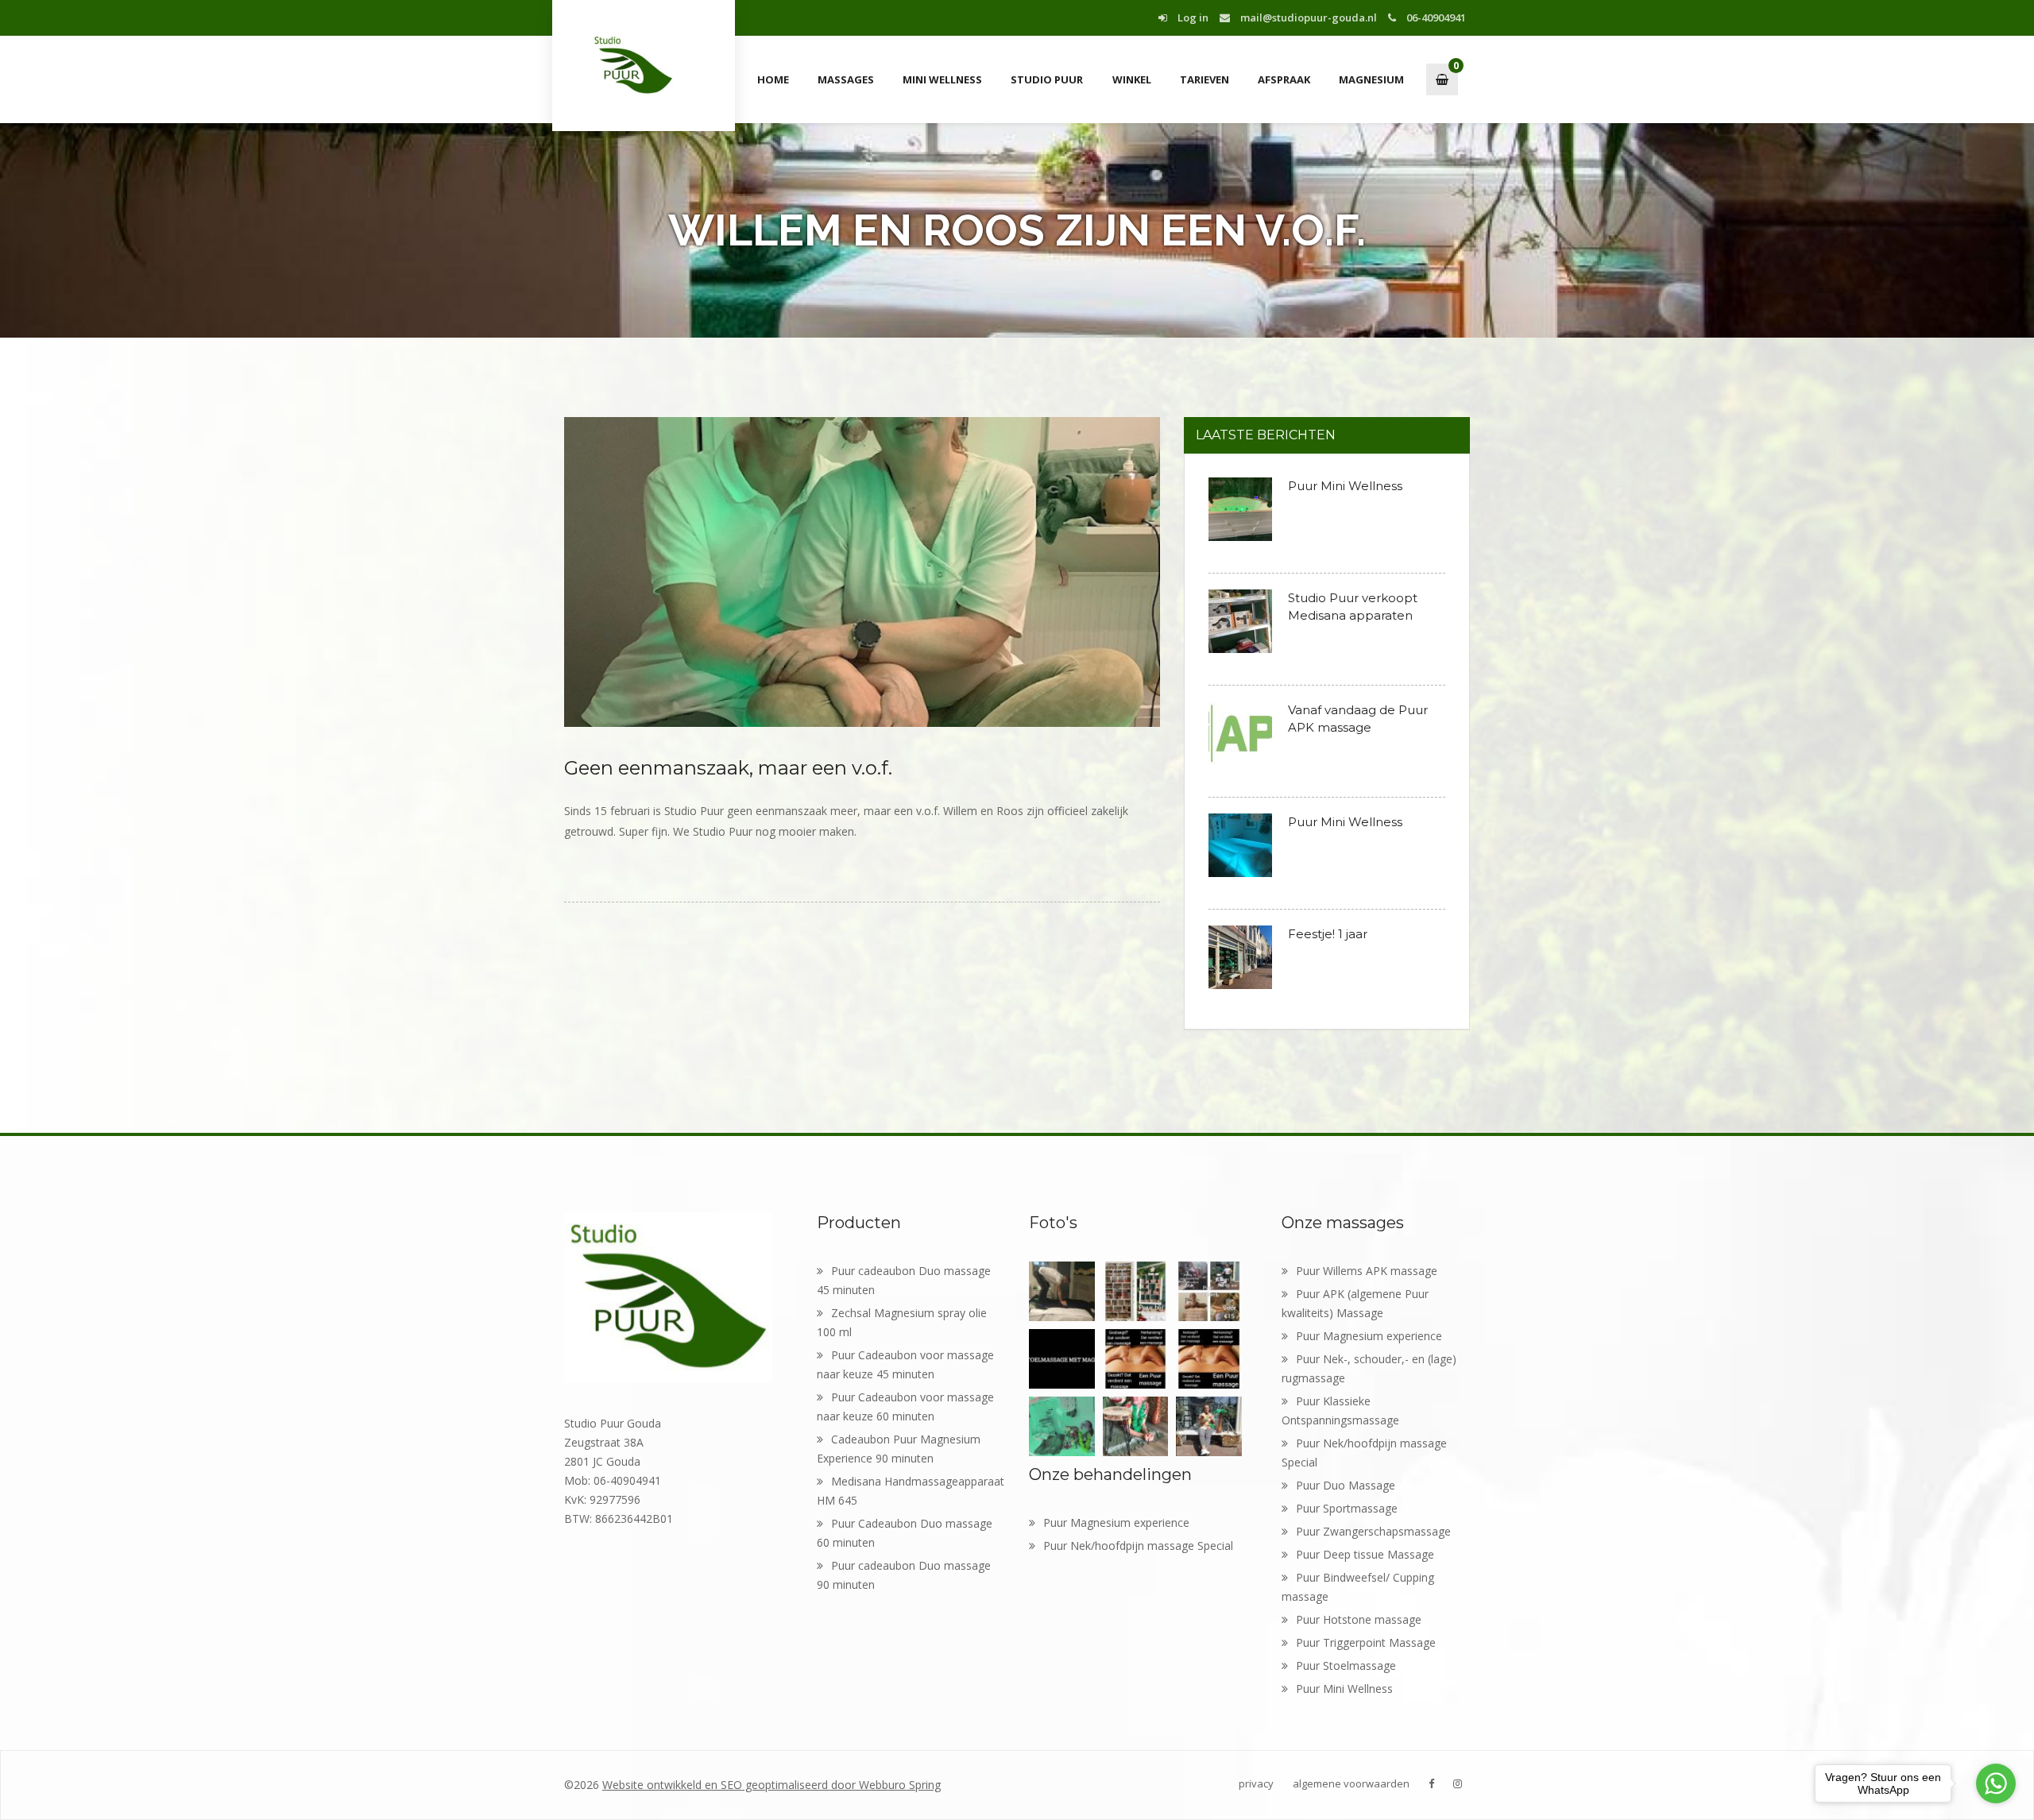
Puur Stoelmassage (1346, 1665)
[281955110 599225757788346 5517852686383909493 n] (1209, 1426)
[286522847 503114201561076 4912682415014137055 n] (1136, 1359)
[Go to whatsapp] (1996, 1783)
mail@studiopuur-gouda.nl (1307, 17)
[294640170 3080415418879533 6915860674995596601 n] (1062, 1359)
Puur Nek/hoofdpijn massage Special (1138, 1546)
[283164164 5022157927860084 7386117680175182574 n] (1136, 1426)
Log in (1192, 17)
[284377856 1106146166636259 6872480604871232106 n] (1062, 1426)
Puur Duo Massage (1346, 1485)
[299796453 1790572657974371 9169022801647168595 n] (1136, 1291)
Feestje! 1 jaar (1328, 934)
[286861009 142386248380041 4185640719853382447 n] (1209, 1359)
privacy (1256, 1783)
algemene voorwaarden (1351, 1783)
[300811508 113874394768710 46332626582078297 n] (1062, 1291)
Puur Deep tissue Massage (1365, 1554)
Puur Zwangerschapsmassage (1373, 1531)
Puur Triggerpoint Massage (1366, 1642)
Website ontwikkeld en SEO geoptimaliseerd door (771, 1785)
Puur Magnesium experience (1116, 1522)
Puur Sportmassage (1347, 1508)
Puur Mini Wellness (1345, 486)
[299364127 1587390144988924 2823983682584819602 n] (1209, 1291)
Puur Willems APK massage (1367, 1271)
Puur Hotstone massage (1359, 1619)
